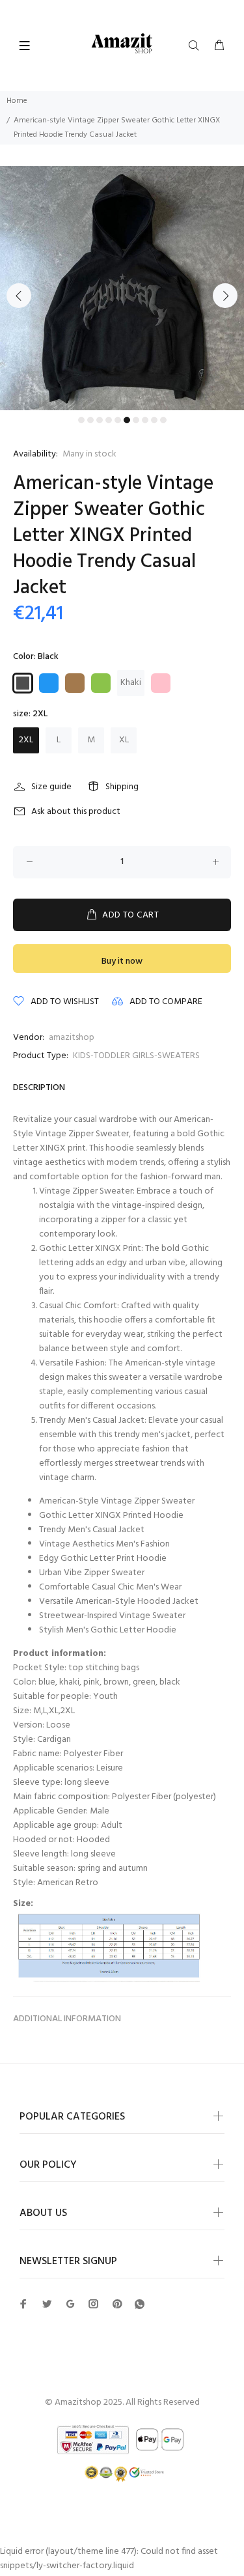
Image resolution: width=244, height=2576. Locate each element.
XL (124, 740)
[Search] (197, 46)
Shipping (122, 787)
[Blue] (49, 683)
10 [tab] (163, 420)
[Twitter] (23, 2304)
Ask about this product (76, 812)
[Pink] (161, 683)
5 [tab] (118, 420)
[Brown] (75, 683)
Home (17, 101)
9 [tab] (154, 420)
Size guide (51, 787)
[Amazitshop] (122, 44)
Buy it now (122, 961)
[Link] (140, 2305)
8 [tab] (145, 420)
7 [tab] (136, 420)
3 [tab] (100, 420)
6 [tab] (127, 420)
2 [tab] (90, 420)
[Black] (23, 683)
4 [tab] (109, 420)
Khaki (131, 683)
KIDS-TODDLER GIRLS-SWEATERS (136, 1056)
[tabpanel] (122, 288)
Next (225, 296)
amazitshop (72, 1038)
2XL (26, 740)
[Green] (101, 683)
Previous (19, 296)
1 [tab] (81, 420)
